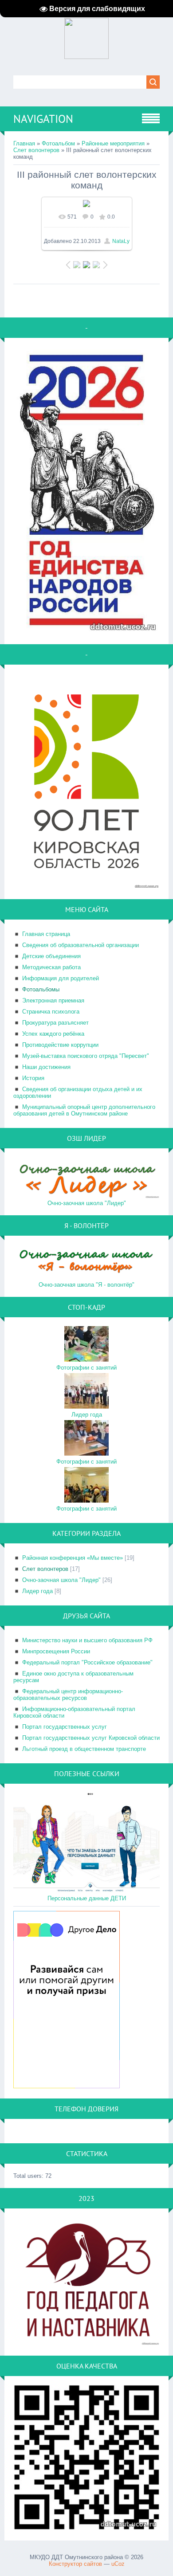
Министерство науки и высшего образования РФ (87, 1640)
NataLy (121, 241)
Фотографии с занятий (86, 1368)
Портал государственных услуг (65, 1727)
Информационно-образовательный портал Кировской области (74, 1712)
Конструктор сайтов (75, 2564)
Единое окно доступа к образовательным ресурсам (73, 1677)
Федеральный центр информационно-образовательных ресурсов (68, 1695)
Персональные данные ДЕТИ (87, 1898)
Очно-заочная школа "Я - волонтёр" (86, 1285)
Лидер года (87, 1415)
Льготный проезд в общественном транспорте (84, 1749)
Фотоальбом (58, 143)
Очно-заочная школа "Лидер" (87, 1203)
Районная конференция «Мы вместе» (73, 1558)
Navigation (43, 119)
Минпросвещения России (56, 1651)
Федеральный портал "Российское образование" (87, 1662)
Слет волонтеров (36, 150)
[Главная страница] (86, 55)
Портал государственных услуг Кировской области (91, 1738)
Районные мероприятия (113, 143)
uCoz (118, 2564)
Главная (24, 143)
